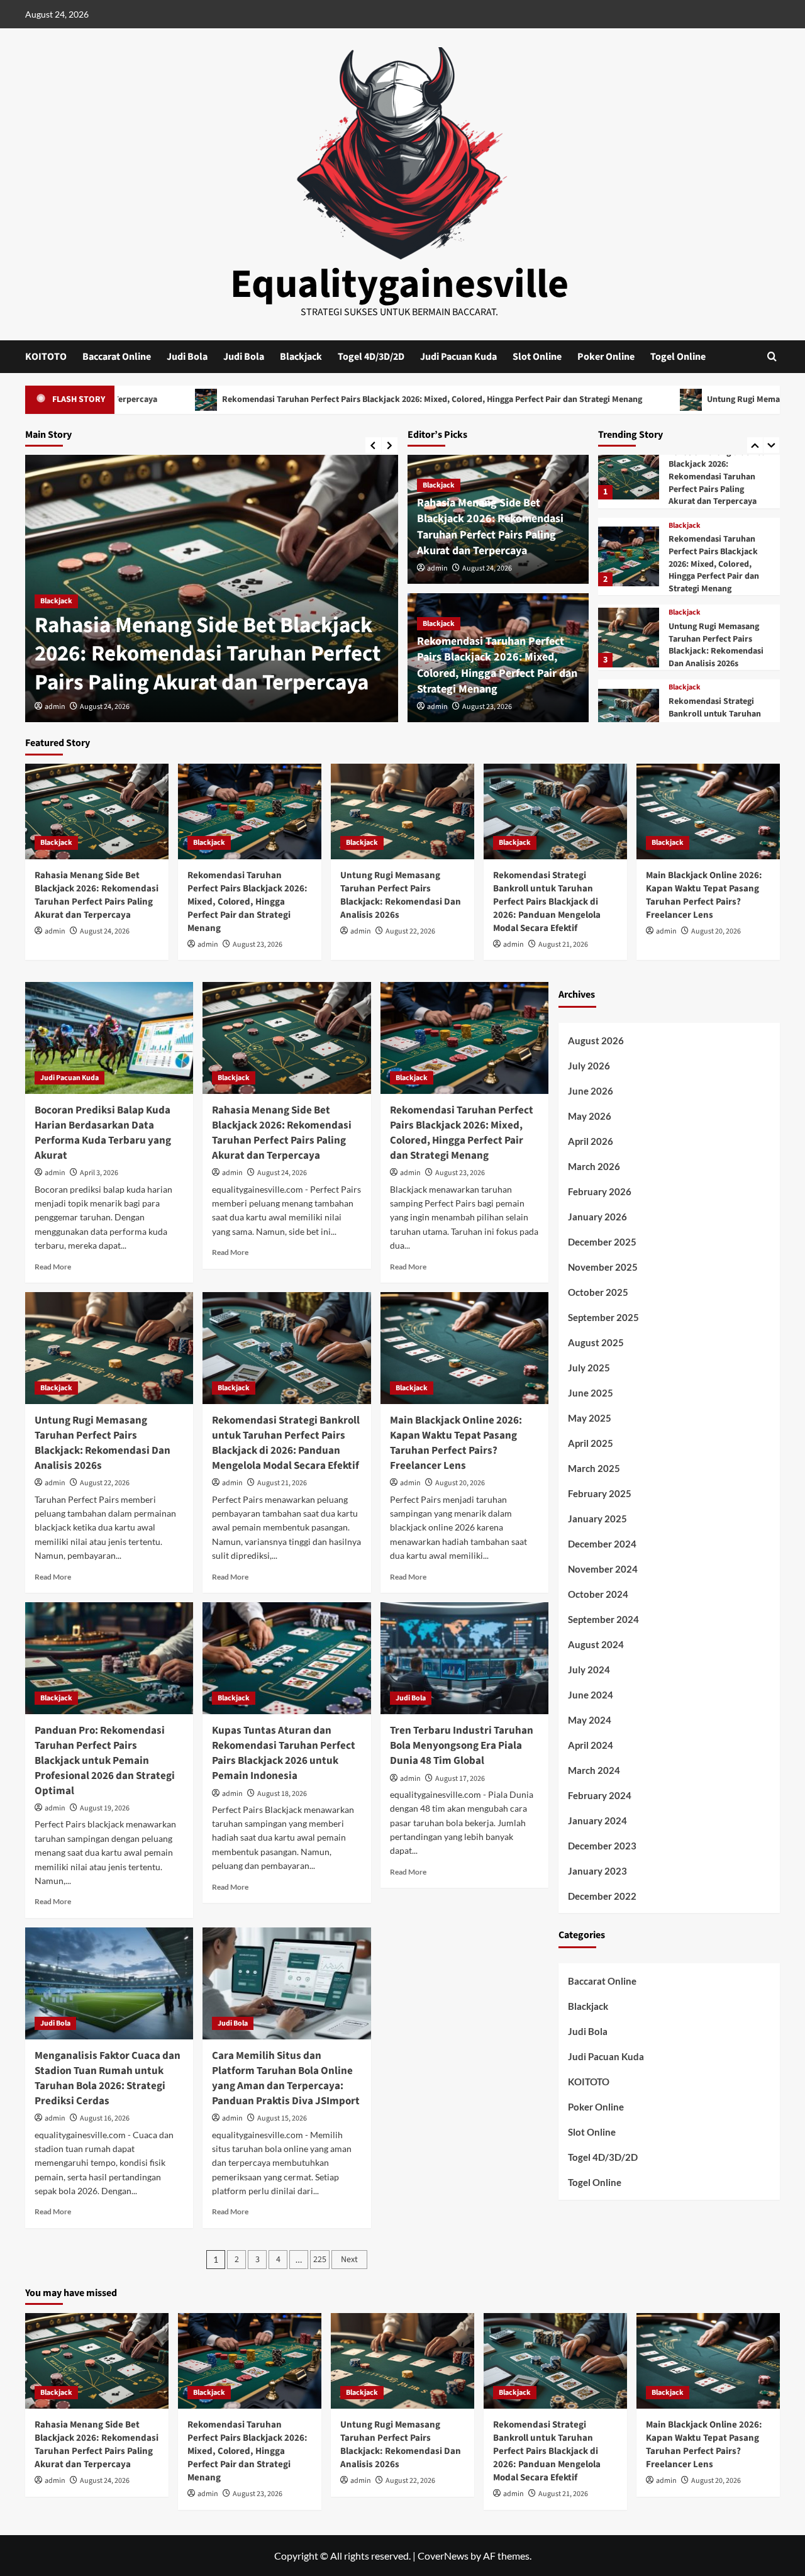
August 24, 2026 (105, 707)
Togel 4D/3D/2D (371, 357)
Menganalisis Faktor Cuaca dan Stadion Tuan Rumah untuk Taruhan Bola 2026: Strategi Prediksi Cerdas (108, 2078)
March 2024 (594, 1770)
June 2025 (591, 1393)
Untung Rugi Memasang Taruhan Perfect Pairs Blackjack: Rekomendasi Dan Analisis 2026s (716, 558)
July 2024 (589, 1670)
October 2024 (598, 1594)
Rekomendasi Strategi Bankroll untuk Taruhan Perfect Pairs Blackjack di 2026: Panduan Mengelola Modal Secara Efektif (718, 639)
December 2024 (602, 1544)
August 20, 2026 (716, 931)
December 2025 (602, 1242)
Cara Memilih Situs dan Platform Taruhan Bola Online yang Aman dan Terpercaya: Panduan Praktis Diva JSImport (286, 2078)
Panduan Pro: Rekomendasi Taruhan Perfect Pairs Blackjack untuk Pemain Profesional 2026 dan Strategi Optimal (105, 1760)
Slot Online (537, 357)
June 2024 (591, 1695)
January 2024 (597, 1820)
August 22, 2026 (410, 931)
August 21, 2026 (563, 945)
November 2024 (603, 1569)
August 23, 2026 (487, 707)
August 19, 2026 (105, 1808)
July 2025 (589, 1368)
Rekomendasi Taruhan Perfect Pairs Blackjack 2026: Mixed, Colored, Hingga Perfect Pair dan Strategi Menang (280, 399)
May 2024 (590, 1720)
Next (349, 2260)
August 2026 (596, 1040)
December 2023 (602, 1846)
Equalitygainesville (399, 284)
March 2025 (594, 1468)
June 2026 (591, 1091)
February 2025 (600, 1493)
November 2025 (603, 1267)
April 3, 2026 (99, 1173)
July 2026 (589, 1066)
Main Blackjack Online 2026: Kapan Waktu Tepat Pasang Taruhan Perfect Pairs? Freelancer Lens (717, 721)
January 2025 (597, 1519)
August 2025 (596, 1342)
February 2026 (600, 1191)
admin (55, 707)
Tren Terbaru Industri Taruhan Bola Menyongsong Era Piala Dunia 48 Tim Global (462, 1746)
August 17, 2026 (460, 1779)
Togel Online (678, 357)
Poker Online (606, 357)
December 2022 (602, 1896)
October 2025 (598, 1292)
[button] (772, 356)
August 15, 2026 (282, 2118)
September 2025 (603, 1317)
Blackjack (301, 357)
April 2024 (591, 1745)
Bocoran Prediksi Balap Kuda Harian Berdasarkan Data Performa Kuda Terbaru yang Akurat (103, 1133)
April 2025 (591, 1443)
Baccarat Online (117, 357)
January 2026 (597, 1217)
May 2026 (590, 1116)
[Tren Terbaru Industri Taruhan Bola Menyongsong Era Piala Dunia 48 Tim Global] (464, 1658)
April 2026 (591, 1141)
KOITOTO (46, 357)
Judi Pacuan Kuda (458, 357)
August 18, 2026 (282, 1794)
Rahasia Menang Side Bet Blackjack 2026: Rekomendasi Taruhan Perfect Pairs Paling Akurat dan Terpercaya (208, 654)
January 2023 (597, 1871)
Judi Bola (187, 357)
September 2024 (603, 1619)
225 (320, 2260)
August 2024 (596, 1644)
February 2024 (600, 1795)
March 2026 (594, 1166)
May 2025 (590, 1418)
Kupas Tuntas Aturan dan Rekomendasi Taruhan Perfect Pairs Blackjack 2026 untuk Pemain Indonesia (284, 1753)
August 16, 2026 (105, 2118)
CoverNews (443, 2556)
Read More (53, 1267)
